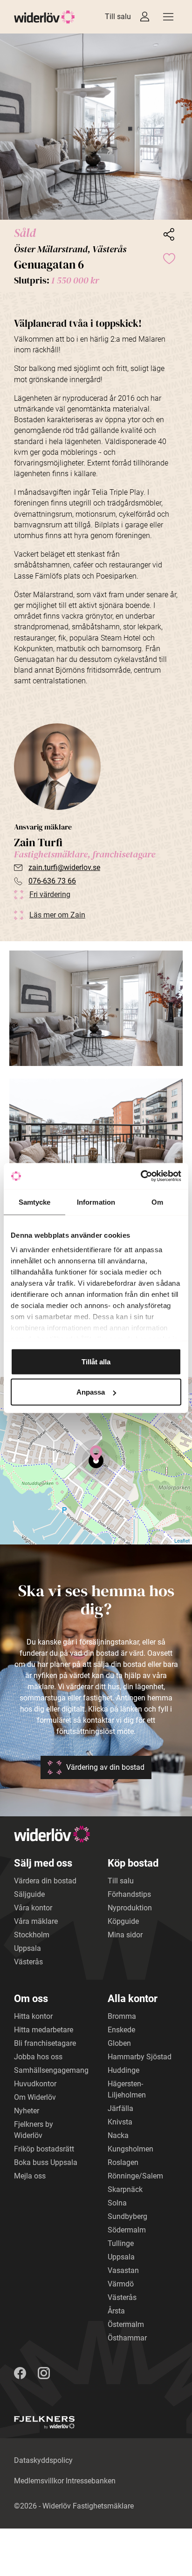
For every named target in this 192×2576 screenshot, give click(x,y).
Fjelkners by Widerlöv (34, 2130)
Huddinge (123, 2070)
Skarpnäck (125, 2189)
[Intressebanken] (145, 17)
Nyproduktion (130, 1908)
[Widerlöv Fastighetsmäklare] (45, 17)
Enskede (121, 2030)
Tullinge (121, 2243)
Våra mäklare (36, 1921)
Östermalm (126, 2324)
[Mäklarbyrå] (44, 2423)
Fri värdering (50, 894)
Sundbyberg (127, 2216)
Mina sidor (125, 1935)
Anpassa (91, 1392)
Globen (119, 2043)
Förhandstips (129, 1894)
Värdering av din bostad (105, 1767)
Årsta (116, 2311)
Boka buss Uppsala (46, 2162)
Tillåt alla (96, 1361)
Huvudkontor (35, 2084)
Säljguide (29, 1894)
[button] (96, 127)
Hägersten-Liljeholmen (127, 2089)
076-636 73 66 (52, 881)
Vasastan (123, 2270)
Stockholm (32, 1935)
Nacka (118, 2135)
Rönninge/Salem (135, 2176)
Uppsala (27, 1948)
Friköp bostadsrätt (44, 2149)
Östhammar (127, 2338)
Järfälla (120, 2108)
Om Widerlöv (35, 2097)
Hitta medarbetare (44, 2030)
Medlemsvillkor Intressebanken (65, 2481)
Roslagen (123, 2162)
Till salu (118, 17)
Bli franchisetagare (45, 2043)
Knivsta (120, 2122)
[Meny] (168, 17)
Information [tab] (96, 1202)
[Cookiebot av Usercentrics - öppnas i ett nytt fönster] (141, 1176)
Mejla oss (30, 2176)
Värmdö (121, 2284)
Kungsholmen (130, 2149)
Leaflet (182, 1540)
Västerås (28, 1962)
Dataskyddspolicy (43, 2460)
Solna (117, 2203)
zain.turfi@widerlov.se (64, 867)
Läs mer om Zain (57, 915)
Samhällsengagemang (51, 2070)
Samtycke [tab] (35, 1202)
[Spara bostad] (169, 258)
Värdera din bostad (45, 1881)
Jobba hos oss (38, 2057)
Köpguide (123, 1921)
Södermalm (127, 2230)
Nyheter (27, 2111)
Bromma (122, 2016)
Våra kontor (33, 1908)
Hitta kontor (33, 2016)
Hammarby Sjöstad (140, 2057)
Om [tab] (157, 1202)
